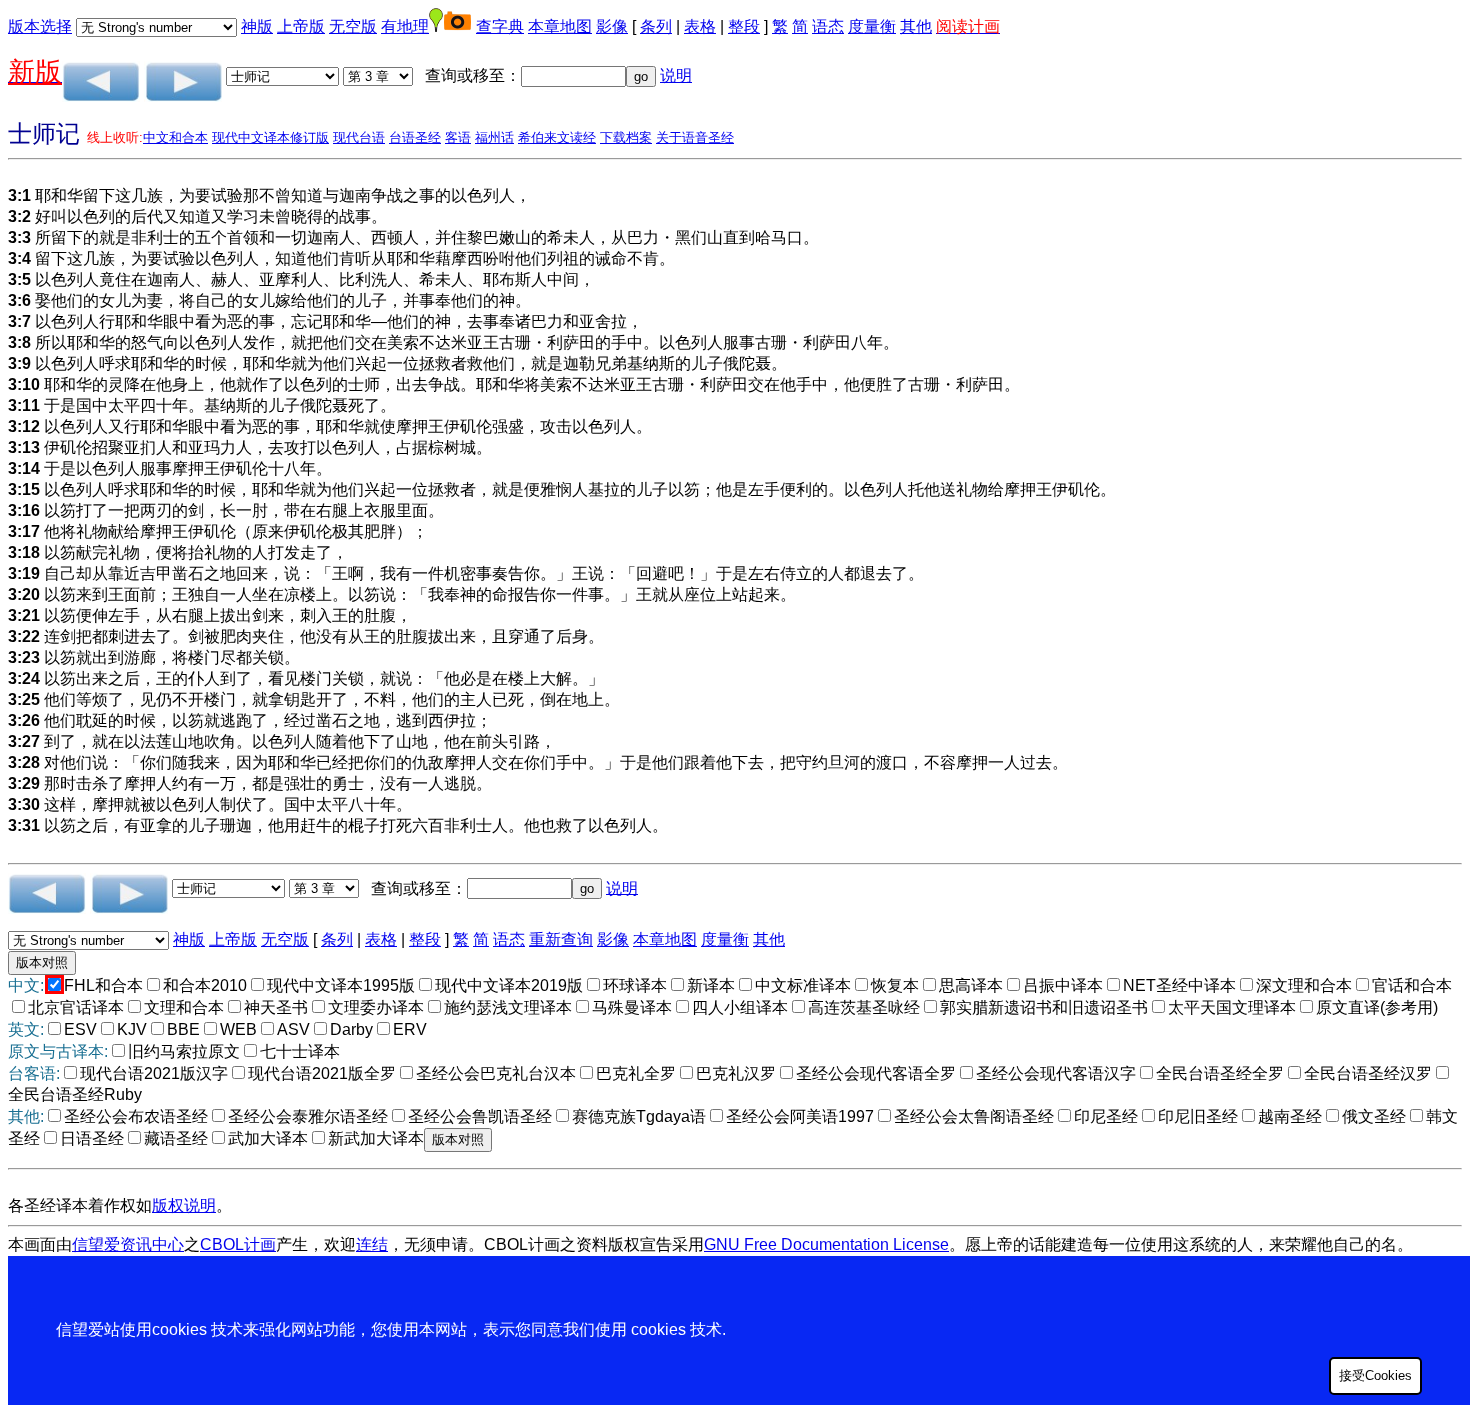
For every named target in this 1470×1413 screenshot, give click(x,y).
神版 (257, 26)
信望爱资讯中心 (128, 1244)
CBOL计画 (238, 1244)
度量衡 (872, 26)
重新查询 (561, 939)
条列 (656, 26)
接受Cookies (1375, 1375)
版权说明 (184, 1205)
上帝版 (301, 26)
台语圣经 (415, 137)
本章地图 (560, 26)
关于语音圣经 (695, 137)
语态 (828, 26)
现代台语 (359, 137)
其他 (916, 26)
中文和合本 (175, 137)
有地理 (405, 26)
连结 (372, 1244)
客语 (458, 137)
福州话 (494, 137)
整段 (744, 26)
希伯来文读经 (557, 137)
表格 (700, 26)
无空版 (353, 26)
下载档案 (626, 137)
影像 (612, 26)
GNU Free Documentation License (826, 1244)
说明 (676, 75)
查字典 (500, 26)
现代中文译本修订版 (270, 137)
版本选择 (40, 26)
